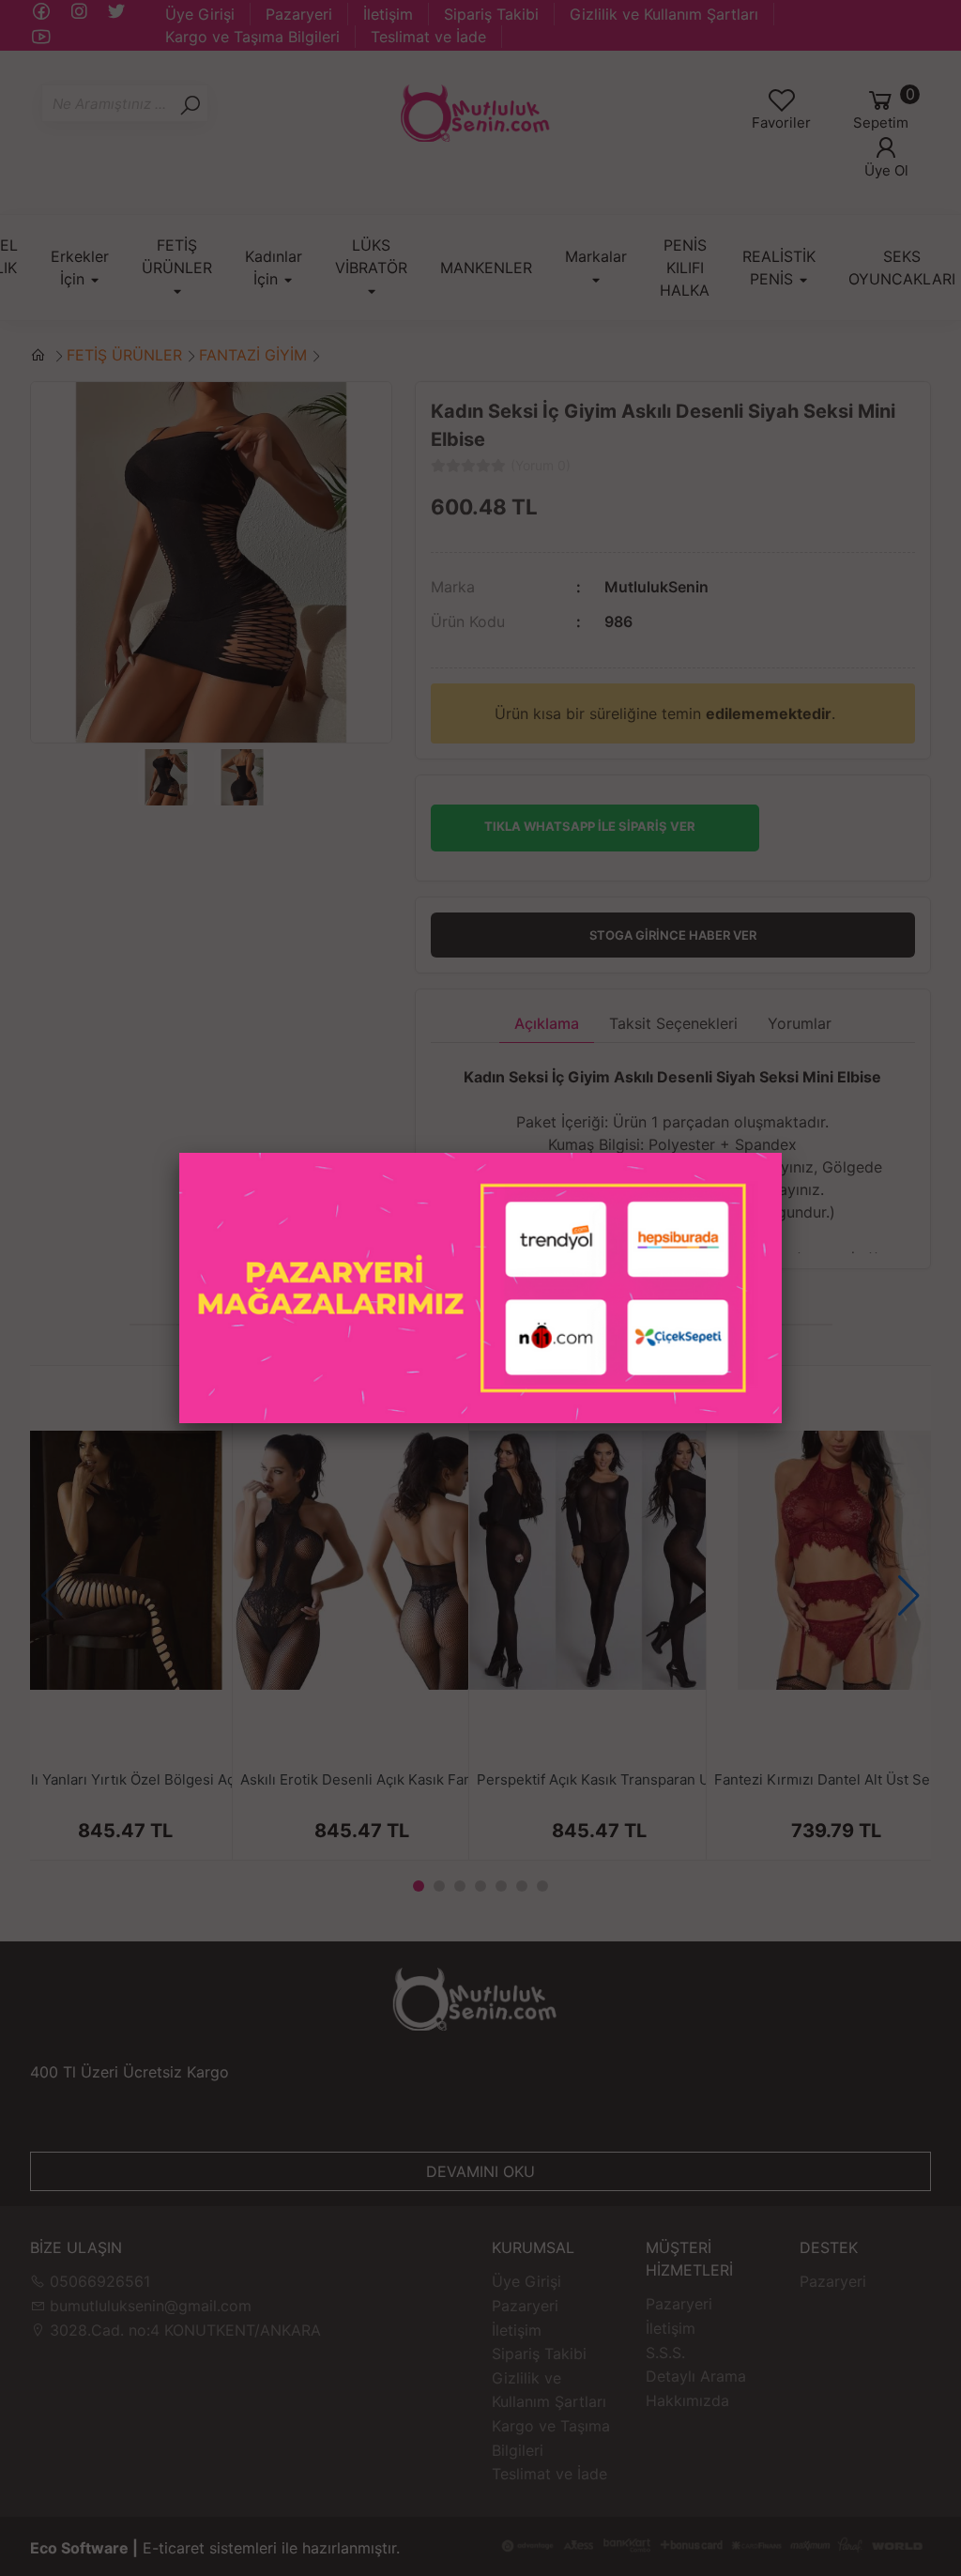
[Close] (782, 1153)
